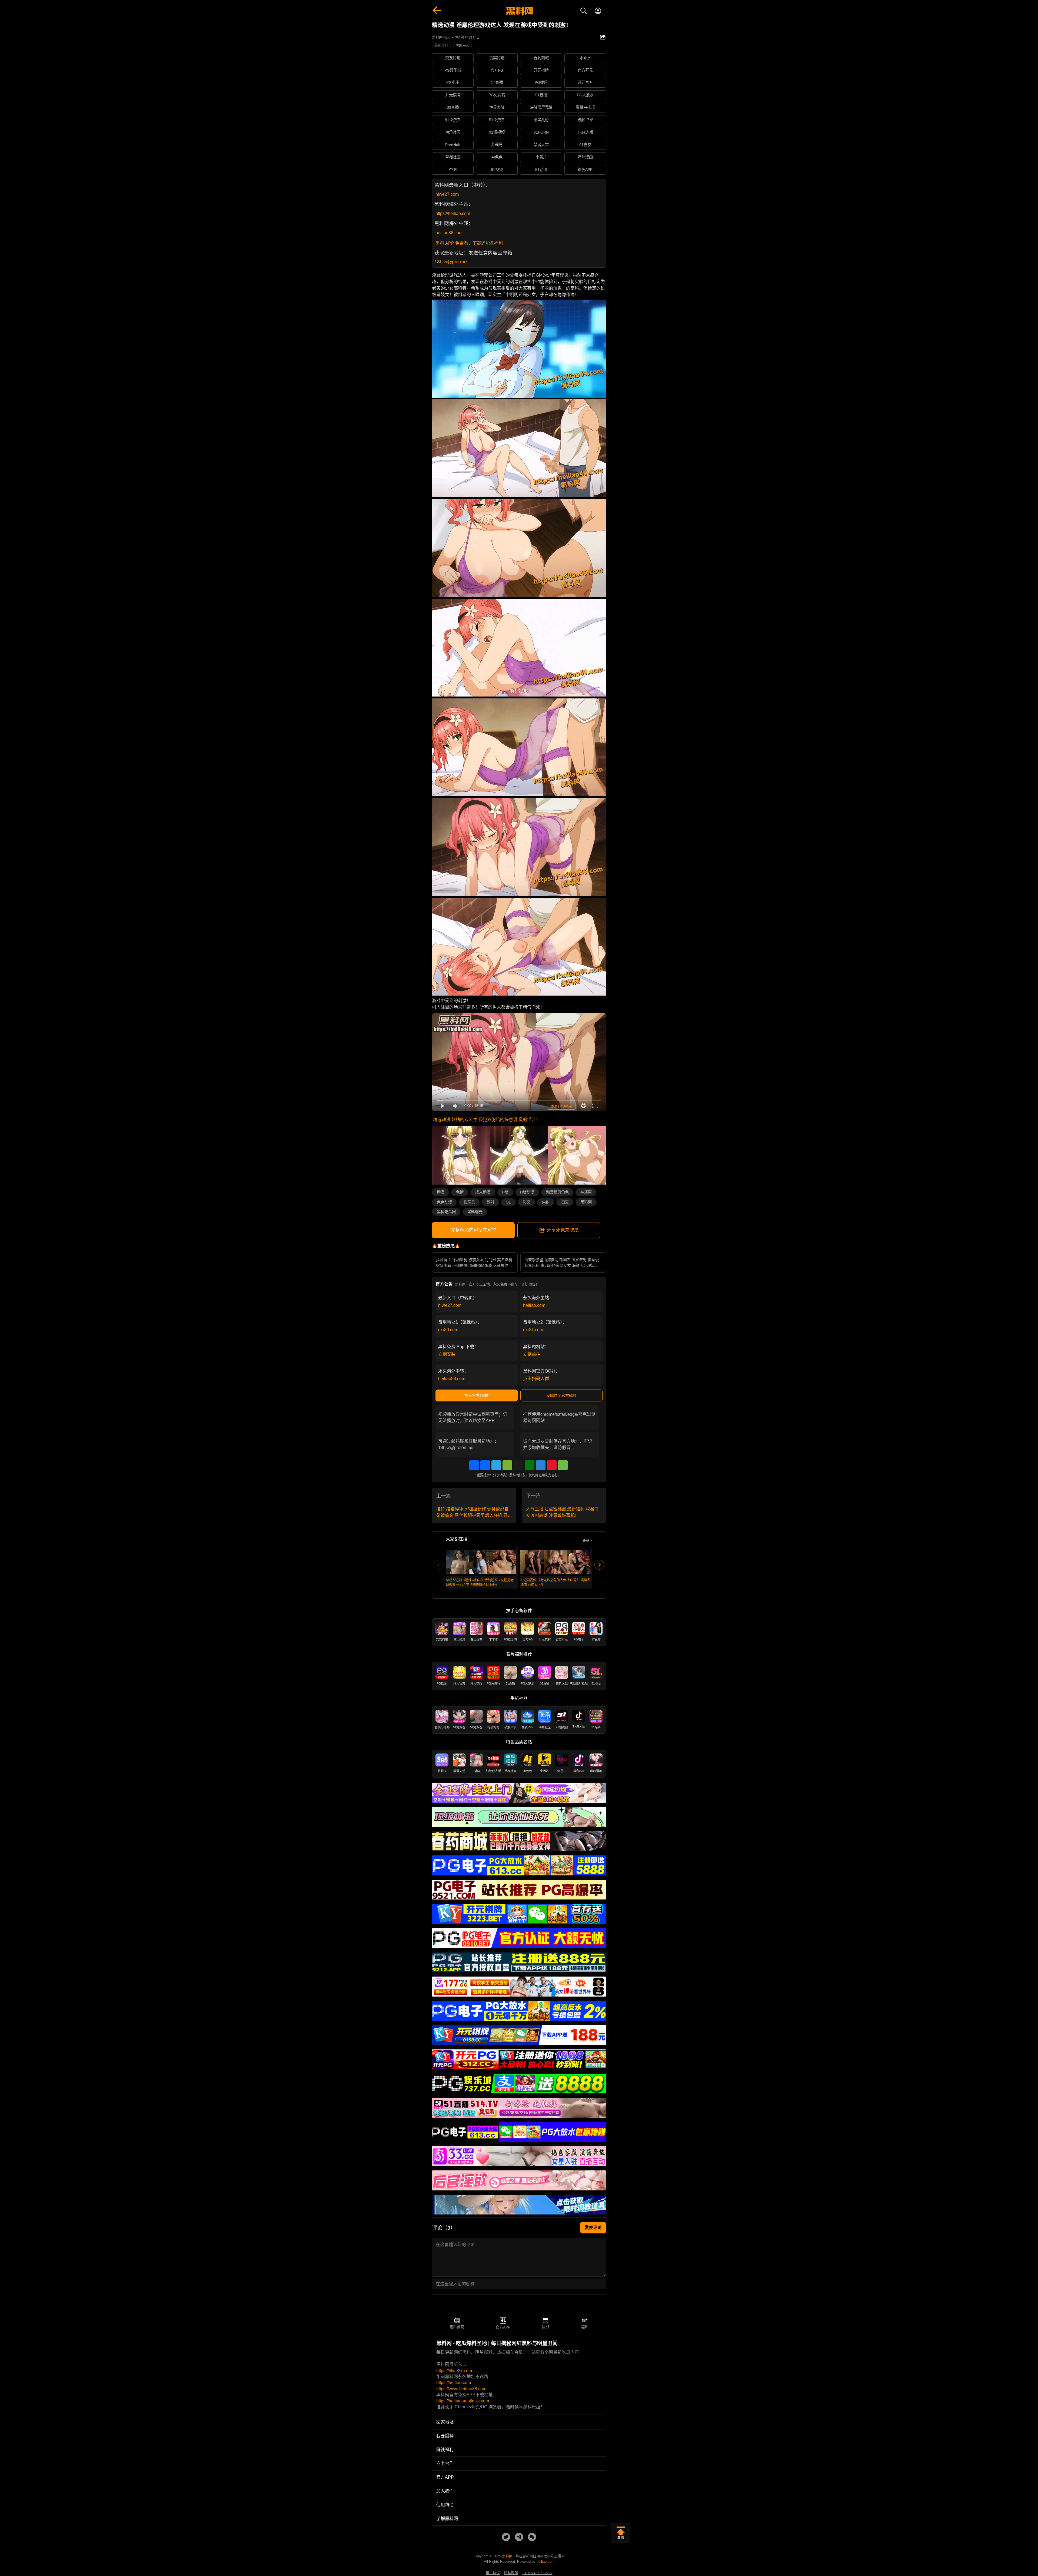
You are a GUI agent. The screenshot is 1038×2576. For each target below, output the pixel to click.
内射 (546, 1202)
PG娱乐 (541, 82)
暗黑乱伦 (541, 120)
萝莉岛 (497, 145)
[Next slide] (599, 1565)
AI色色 (497, 157)
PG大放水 (585, 95)
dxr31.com (533, 1330)
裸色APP (585, 170)
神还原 (586, 1192)
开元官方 (585, 82)
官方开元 (585, 70)
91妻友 (585, 145)
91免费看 (453, 120)
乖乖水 (585, 58)
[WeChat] (507, 1465)
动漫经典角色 (557, 1192)
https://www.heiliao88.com (461, 2389)
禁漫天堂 (541, 145)
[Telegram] (496, 1465)
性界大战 (497, 107)
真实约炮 (497, 58)
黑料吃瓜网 (446, 1212)
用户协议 (493, 2573)
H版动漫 (527, 1192)
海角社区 (453, 132)
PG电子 (453, 82)
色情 (460, 1192)
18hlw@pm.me (451, 262)
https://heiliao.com (453, 213)
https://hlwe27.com (454, 2371)
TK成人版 (585, 132)
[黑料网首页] (519, 11)
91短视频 (497, 132)
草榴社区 (453, 157)
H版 (505, 1192)
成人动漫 (483, 1192)
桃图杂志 (463, 45)
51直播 (541, 95)
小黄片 (541, 157)
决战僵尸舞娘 (541, 107)
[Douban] (530, 1465)
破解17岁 (585, 120)
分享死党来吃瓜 (563, 1230)
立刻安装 (447, 1354)
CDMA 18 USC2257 (538, 2573)
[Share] (474, 1465)
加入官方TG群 (477, 1395)
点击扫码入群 (536, 1379)
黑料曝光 (475, 1212)
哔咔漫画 (585, 157)
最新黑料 (441, 45)
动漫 (441, 1192)
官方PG (497, 70)
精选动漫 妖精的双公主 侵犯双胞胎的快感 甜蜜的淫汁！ (487, 1120)
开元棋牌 (541, 70)
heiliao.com (534, 1305)
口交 (565, 1202)
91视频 (497, 170)
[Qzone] (541, 1465)
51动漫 (541, 170)
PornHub (453, 145)
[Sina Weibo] (552, 1465)
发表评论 (593, 2228)
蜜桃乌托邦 (585, 107)
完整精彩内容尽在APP (473, 1230)
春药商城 (541, 58)
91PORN (541, 132)
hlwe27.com (447, 194)
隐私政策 (511, 2573)
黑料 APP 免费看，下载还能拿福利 (469, 243)
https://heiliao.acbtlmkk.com (463, 2401)
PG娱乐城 (453, 70)
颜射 (490, 1202)
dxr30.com (448, 1330)
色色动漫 (444, 1202)
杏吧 (453, 170)
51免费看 (497, 120)
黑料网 (586, 1202)
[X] (518, 1465)
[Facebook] (485, 1465)
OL (508, 1202)
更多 (586, 1541)
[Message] (563, 1465)
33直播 (453, 107)
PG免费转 (497, 95)
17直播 (497, 82)
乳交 (526, 1202)
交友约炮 (453, 58)
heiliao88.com (449, 233)
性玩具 (469, 1202)
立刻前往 (532, 1354)
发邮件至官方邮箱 (561, 1395)
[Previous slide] (439, 1565)
